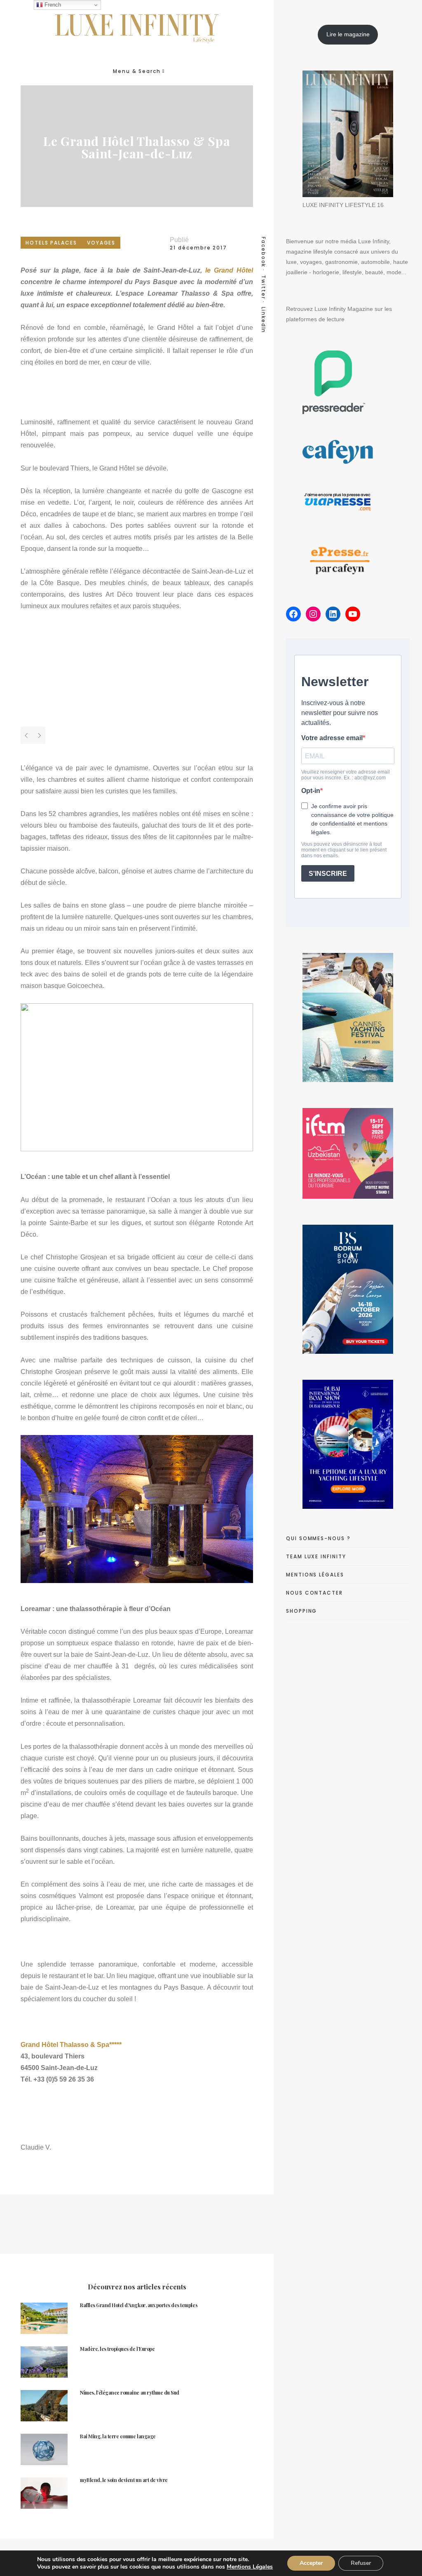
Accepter (311, 2563)
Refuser (361, 2563)
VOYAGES (101, 243)
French (52, 5)
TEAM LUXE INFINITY (316, 1556)
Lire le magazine (348, 34)
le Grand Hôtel (229, 270)
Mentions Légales (250, 2567)
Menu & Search (137, 71)
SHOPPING (301, 1611)
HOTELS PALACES (51, 243)
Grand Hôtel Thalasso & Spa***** (71, 2045)
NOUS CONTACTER (314, 1593)
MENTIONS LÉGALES (315, 1575)
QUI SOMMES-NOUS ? (318, 1538)
